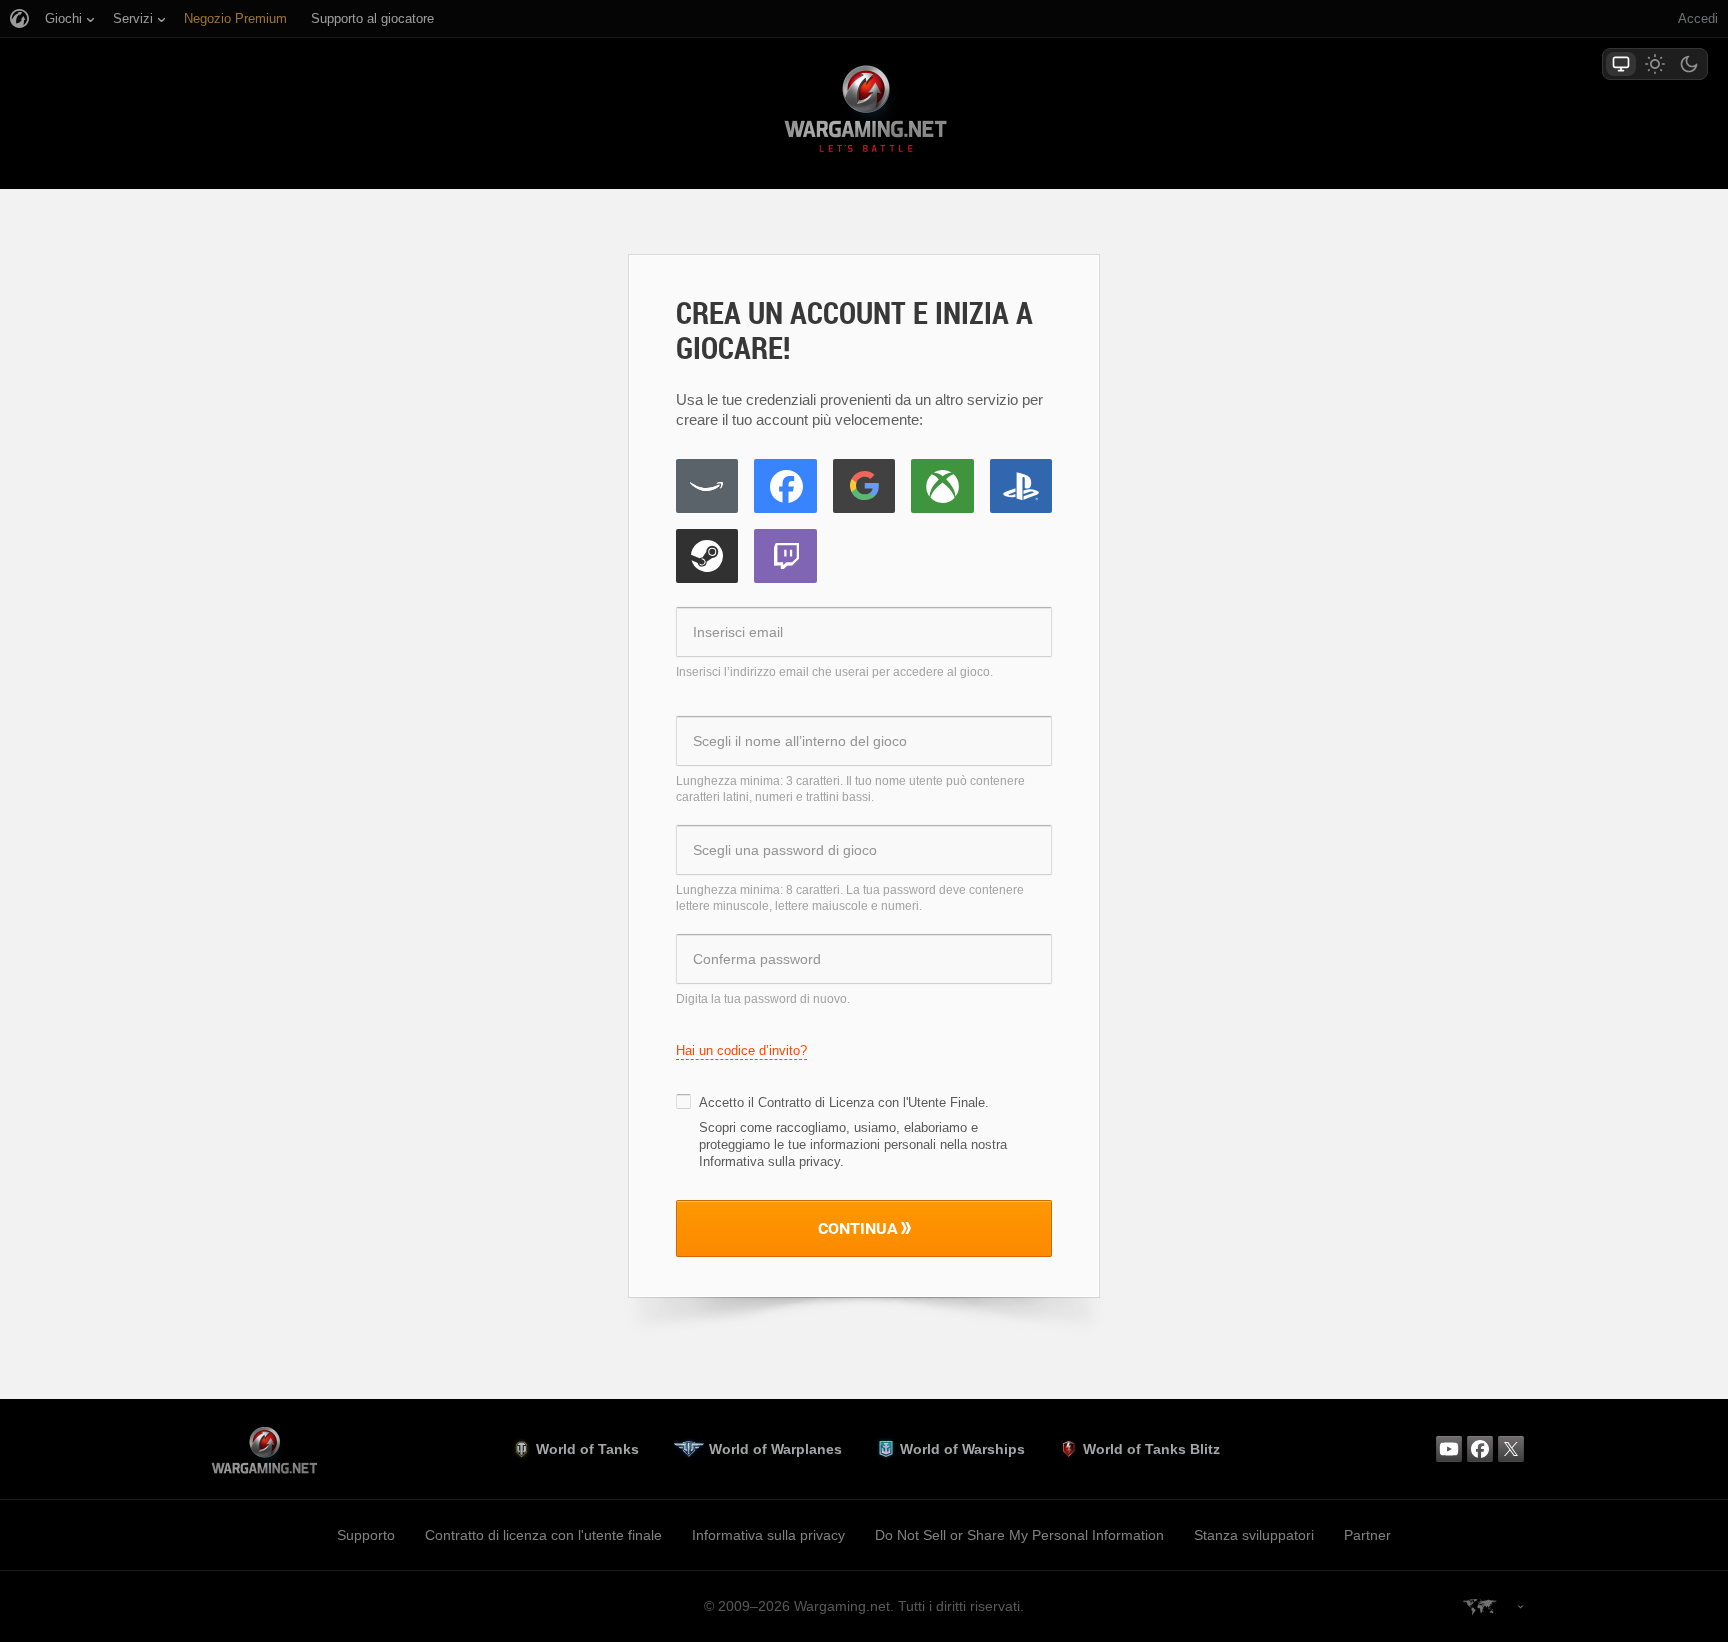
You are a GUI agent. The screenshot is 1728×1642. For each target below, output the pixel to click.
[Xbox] (942, 486)
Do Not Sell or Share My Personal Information (1019, 1535)
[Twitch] (785, 556)
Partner (1367, 1535)
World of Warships (962, 1449)
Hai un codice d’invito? (741, 1050)
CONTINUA (858, 1228)
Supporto (366, 1535)
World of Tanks (587, 1449)
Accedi (1698, 18)
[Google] (864, 486)
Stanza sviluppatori (1254, 1535)
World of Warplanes (775, 1449)
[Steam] (707, 556)
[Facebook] (785, 486)
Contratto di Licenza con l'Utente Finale (871, 1102)
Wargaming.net (864, 112)
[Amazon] (707, 486)
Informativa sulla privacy (768, 1535)
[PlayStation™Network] (1021, 486)
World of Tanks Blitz (1151, 1449)
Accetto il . (844, 1102)
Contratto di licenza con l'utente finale (543, 1535)
